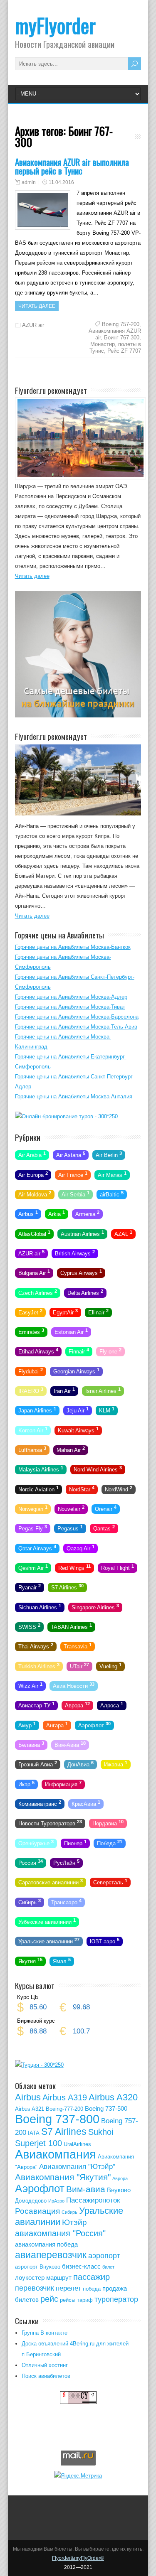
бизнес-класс (81, 2266)
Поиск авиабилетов (46, 2376)
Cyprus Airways (81, 1272)
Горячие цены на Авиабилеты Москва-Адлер (71, 997)
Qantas (104, 1528)
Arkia (57, 1213)
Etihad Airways (38, 1351)
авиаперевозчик (51, 2255)
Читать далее (37, 306)
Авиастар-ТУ (36, 1705)
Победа (110, 1842)
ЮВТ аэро (105, 1941)
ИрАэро (56, 2201)
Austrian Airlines (82, 1233)
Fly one (110, 1351)
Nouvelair (71, 1508)
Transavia (78, 1646)
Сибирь (30, 1901)
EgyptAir (65, 1312)
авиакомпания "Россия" (60, 2233)
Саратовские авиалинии (51, 1882)
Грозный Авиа (38, 1764)
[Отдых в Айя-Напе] (78, 814)
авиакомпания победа (46, 2244)
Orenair (106, 1508)
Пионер (75, 1842)
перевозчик (35, 2288)
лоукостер (30, 2278)
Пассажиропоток (93, 2200)
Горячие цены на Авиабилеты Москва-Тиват (70, 1007)
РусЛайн (66, 1862)
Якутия (30, 1960)
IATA (34, 2133)
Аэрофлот (94, 1724)
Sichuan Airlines (40, 1606)
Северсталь (110, 1882)
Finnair (79, 1351)
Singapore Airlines (95, 1606)
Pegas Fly (33, 1528)
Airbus (28, 1213)
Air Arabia (32, 1154)
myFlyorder (55, 25)
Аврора (77, 1705)
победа (92, 2289)
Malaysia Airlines (41, 1469)
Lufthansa (32, 1449)
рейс (49, 2299)
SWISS (29, 1626)
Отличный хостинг (45, 2365)
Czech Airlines (38, 1292)
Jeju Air (78, 1410)
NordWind (119, 1488)
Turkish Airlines (39, 1665)
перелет (68, 2288)
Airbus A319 (65, 2097)
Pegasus (70, 1528)
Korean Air (33, 1429)
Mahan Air (71, 1449)
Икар (26, 1783)
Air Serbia (76, 1194)
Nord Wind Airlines (98, 1469)
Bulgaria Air (34, 1272)
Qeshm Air (33, 1567)
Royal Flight (118, 1567)
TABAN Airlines (71, 1626)
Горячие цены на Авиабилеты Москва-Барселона (77, 1017)
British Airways (75, 1253)
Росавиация (37, 2211)
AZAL (123, 1233)
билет (108, 2267)
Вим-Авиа (70, 1744)
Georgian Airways (76, 1370)
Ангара (57, 1724)
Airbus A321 (30, 2109)
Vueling (110, 1665)
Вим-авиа (86, 2189)
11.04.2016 (61, 182)
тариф (85, 2300)
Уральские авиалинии (49, 1941)
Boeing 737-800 (57, 2119)
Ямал (62, 1960)
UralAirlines (77, 2144)
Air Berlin (109, 1154)
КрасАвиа (86, 1803)
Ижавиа (116, 1764)
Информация (63, 1783)
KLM (107, 1410)
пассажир (92, 2277)
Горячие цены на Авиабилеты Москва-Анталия (74, 1096)
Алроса (112, 1705)
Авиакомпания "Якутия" (63, 2177)
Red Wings (74, 1567)
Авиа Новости (74, 1685)
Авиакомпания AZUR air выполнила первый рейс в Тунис (72, 166)
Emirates (31, 1331)
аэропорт (104, 2256)
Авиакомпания (56, 2154)
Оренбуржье (36, 1842)
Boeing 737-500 (106, 2108)
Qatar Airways (37, 1547)
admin (29, 182)
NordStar (82, 1488)
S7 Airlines (67, 1587)
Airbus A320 (113, 2097)
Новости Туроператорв (50, 1823)
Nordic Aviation (38, 1488)
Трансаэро (66, 1901)
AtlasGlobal (34, 1233)
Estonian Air (71, 1331)
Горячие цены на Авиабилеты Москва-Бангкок (73, 947)
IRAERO (31, 1390)
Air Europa (33, 1174)
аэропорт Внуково (38, 2267)
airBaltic (112, 1194)
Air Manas (112, 1174)
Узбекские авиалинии (47, 1921)
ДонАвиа (80, 1764)
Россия (31, 1862)
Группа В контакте (45, 2333)
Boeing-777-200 (64, 2109)
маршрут (59, 2278)
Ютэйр (74, 2222)
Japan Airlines (37, 1410)
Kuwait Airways (78, 1429)
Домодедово (31, 2201)
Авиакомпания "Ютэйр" (77, 2167)
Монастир (103, 344)
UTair (79, 1665)
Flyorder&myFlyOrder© (78, 2558)
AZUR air (33, 325)
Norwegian (33, 1508)
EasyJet (30, 1312)
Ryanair (30, 1587)
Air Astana (71, 1154)
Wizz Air (30, 1685)
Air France (73, 1174)
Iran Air (64, 1390)
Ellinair (98, 1312)
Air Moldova (35, 1194)
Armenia (87, 1213)
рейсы (68, 2300)
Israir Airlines (103, 1390)
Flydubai (31, 1370)
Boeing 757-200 (121, 324)
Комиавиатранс (40, 1803)
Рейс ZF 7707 (124, 351)
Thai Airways (36, 1646)
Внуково (119, 2190)
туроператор (116, 2299)
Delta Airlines (85, 1292)
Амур (27, 1724)
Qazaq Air (80, 1547)
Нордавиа (108, 1823)
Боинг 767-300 (122, 338)
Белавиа (31, 1744)
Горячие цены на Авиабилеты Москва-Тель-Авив (76, 1027)
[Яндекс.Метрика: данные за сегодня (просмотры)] (78, 2475)
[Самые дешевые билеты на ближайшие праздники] (78, 716)
